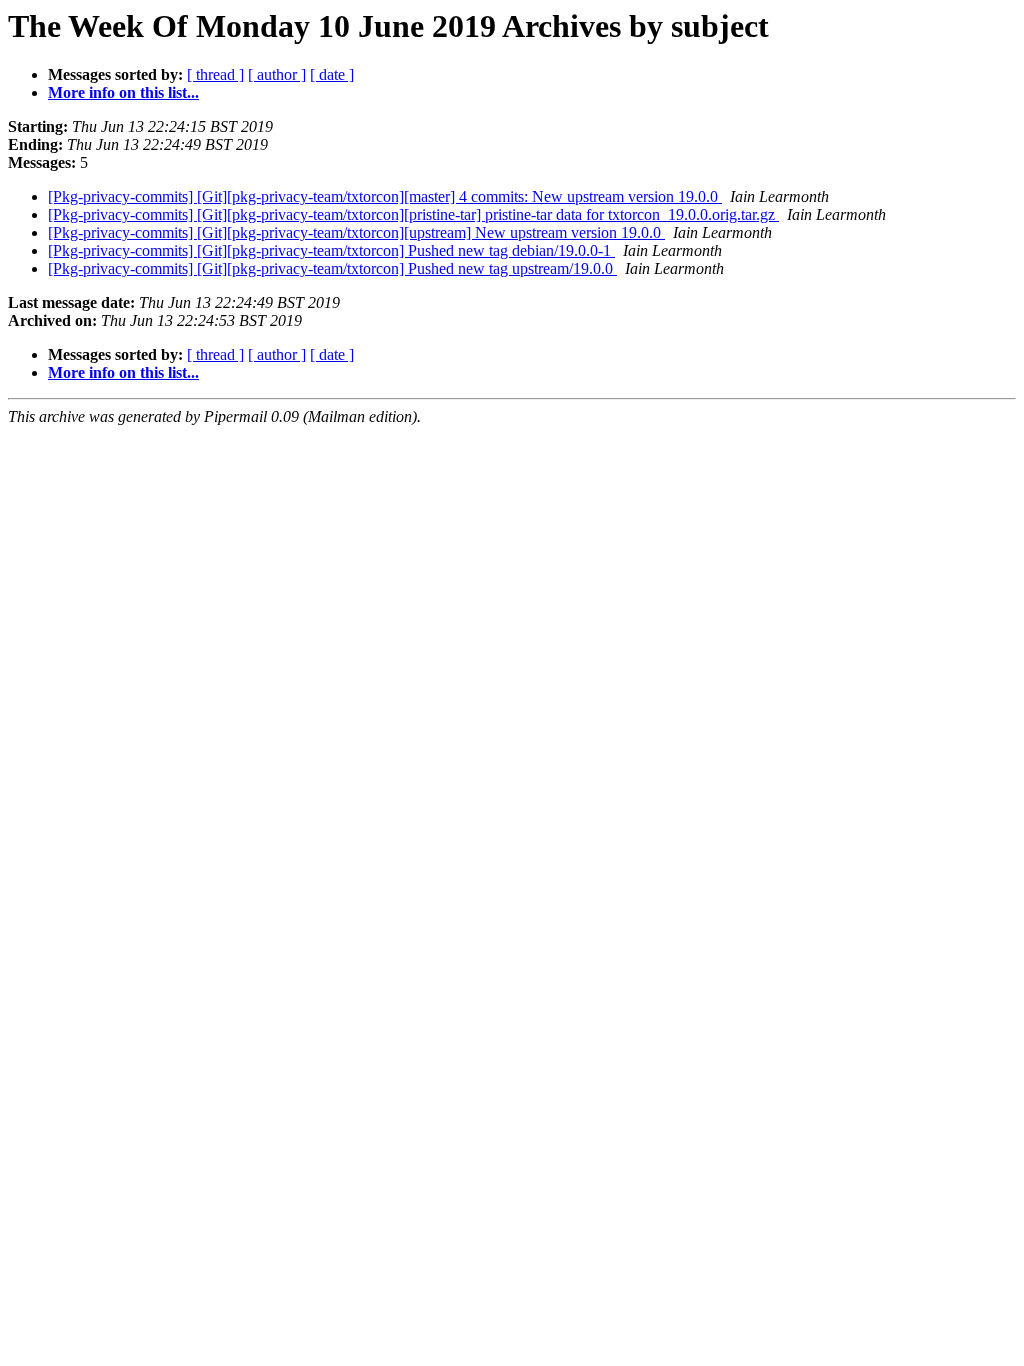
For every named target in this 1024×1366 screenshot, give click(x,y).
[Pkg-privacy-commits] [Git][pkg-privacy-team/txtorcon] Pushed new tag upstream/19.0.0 (332, 268)
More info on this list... (123, 92)
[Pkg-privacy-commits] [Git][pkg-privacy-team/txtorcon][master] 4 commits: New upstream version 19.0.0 (385, 196)
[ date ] (332, 74)
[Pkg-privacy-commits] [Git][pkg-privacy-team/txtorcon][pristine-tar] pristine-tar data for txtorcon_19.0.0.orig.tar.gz (413, 214)
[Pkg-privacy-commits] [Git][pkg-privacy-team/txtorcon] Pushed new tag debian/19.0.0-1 (331, 250)
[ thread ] (215, 74)
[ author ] (277, 74)
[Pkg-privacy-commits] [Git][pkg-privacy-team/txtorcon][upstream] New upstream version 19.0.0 (356, 232)
